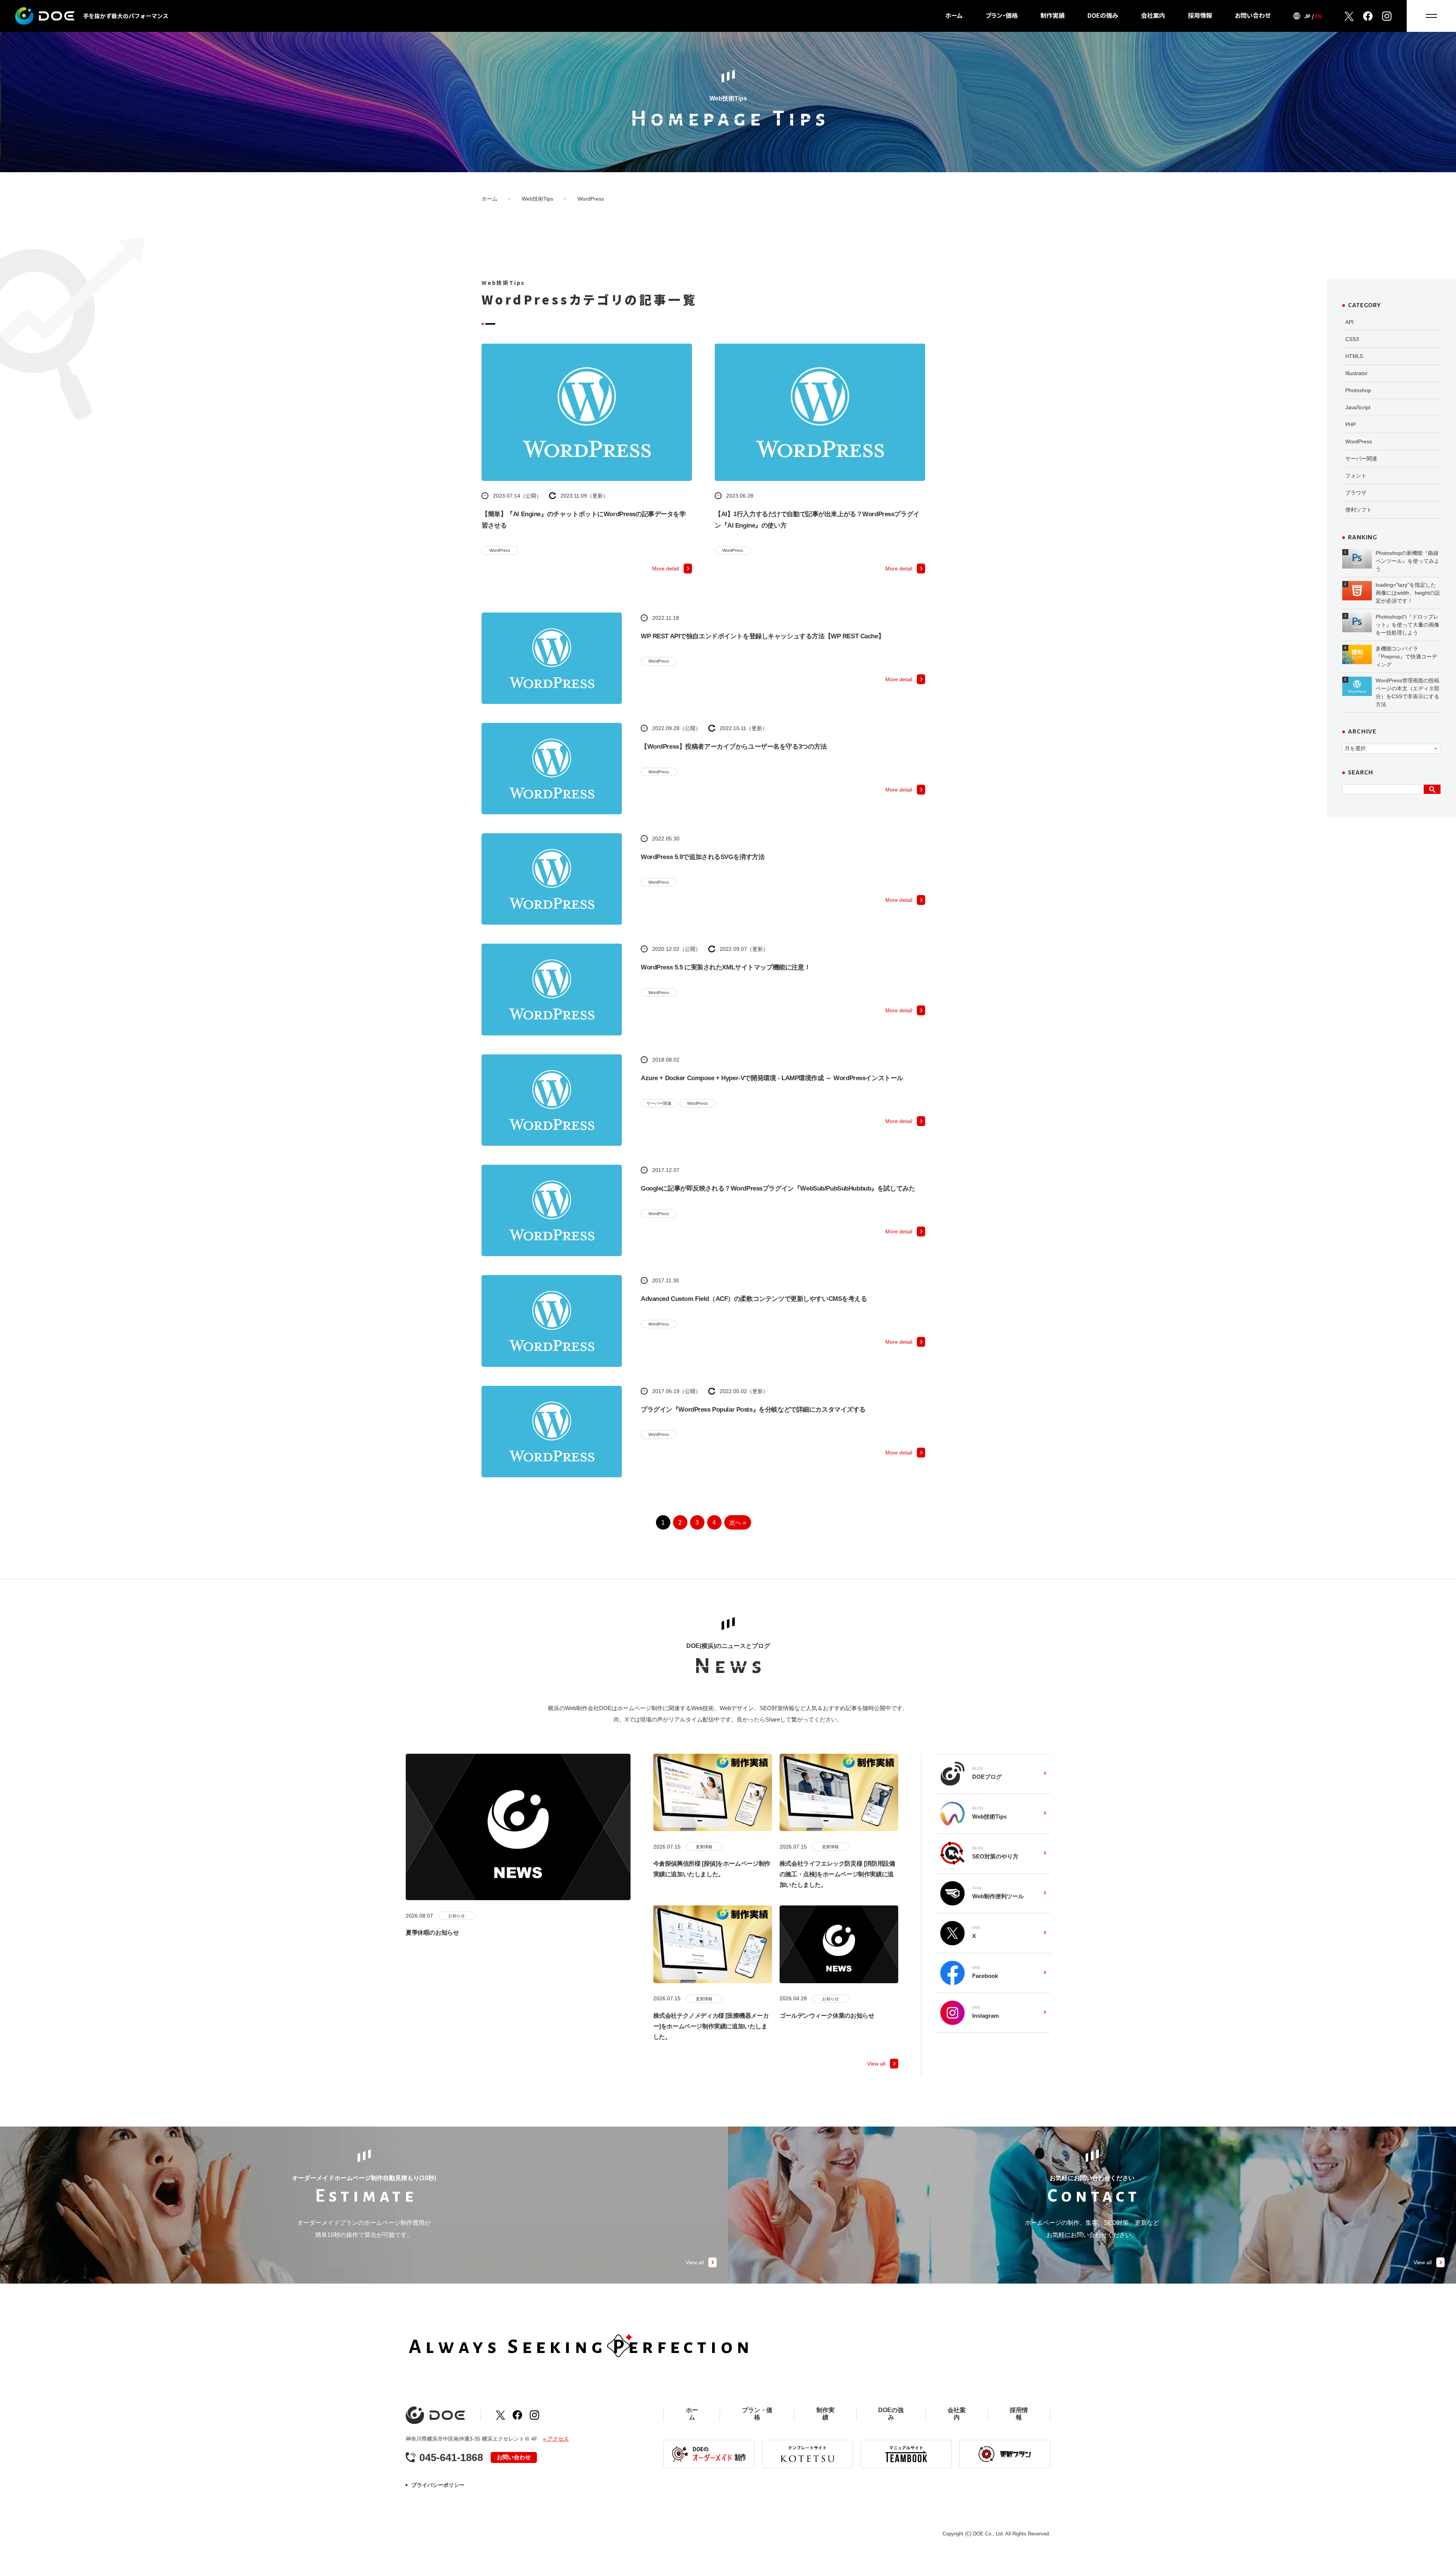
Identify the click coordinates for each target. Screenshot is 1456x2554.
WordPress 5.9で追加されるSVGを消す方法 (703, 857)
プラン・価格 (1002, 15)
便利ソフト (1359, 510)
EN (1318, 16)
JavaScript (1358, 407)
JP (1307, 16)
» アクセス (556, 2439)
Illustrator (1356, 373)
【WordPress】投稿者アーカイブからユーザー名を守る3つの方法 (734, 747)
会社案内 (1153, 15)
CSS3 (1352, 339)
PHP (1351, 424)
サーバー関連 (659, 1103)
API (1349, 322)
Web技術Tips (537, 199)
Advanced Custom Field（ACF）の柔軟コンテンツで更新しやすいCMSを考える (754, 1299)
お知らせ (457, 1916)
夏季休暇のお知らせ (432, 1933)
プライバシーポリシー (438, 2485)
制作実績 (1053, 15)
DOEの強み (1103, 15)
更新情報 (704, 1847)
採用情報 (1200, 15)
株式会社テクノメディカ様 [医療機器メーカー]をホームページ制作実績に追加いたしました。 (711, 2026)
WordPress (500, 550)
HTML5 (1354, 356)
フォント (1356, 476)
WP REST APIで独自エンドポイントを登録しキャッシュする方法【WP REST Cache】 (763, 636)
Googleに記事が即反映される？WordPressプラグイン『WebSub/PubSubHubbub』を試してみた (778, 1188)
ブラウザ (1356, 493)
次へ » (738, 1523)
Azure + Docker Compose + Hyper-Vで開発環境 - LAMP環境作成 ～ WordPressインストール (772, 1078)
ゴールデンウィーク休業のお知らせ (827, 2016)
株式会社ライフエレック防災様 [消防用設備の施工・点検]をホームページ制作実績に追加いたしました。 (837, 1874)
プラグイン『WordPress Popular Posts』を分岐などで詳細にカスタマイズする (753, 1410)
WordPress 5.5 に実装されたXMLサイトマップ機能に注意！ (726, 967)
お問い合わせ (1253, 15)
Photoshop (1358, 390)
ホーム (954, 15)
